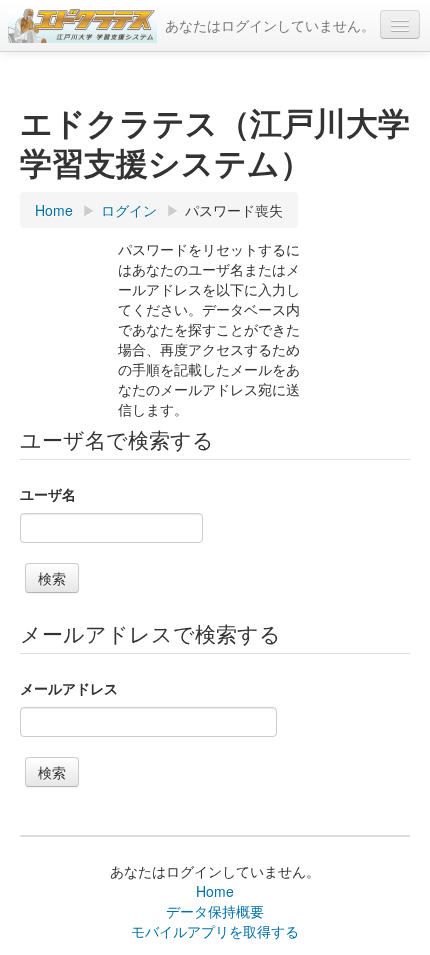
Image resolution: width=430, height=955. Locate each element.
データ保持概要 (215, 911)
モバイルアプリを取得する (215, 931)
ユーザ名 (48, 494)
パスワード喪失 (234, 210)
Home (215, 891)
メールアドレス (69, 688)
